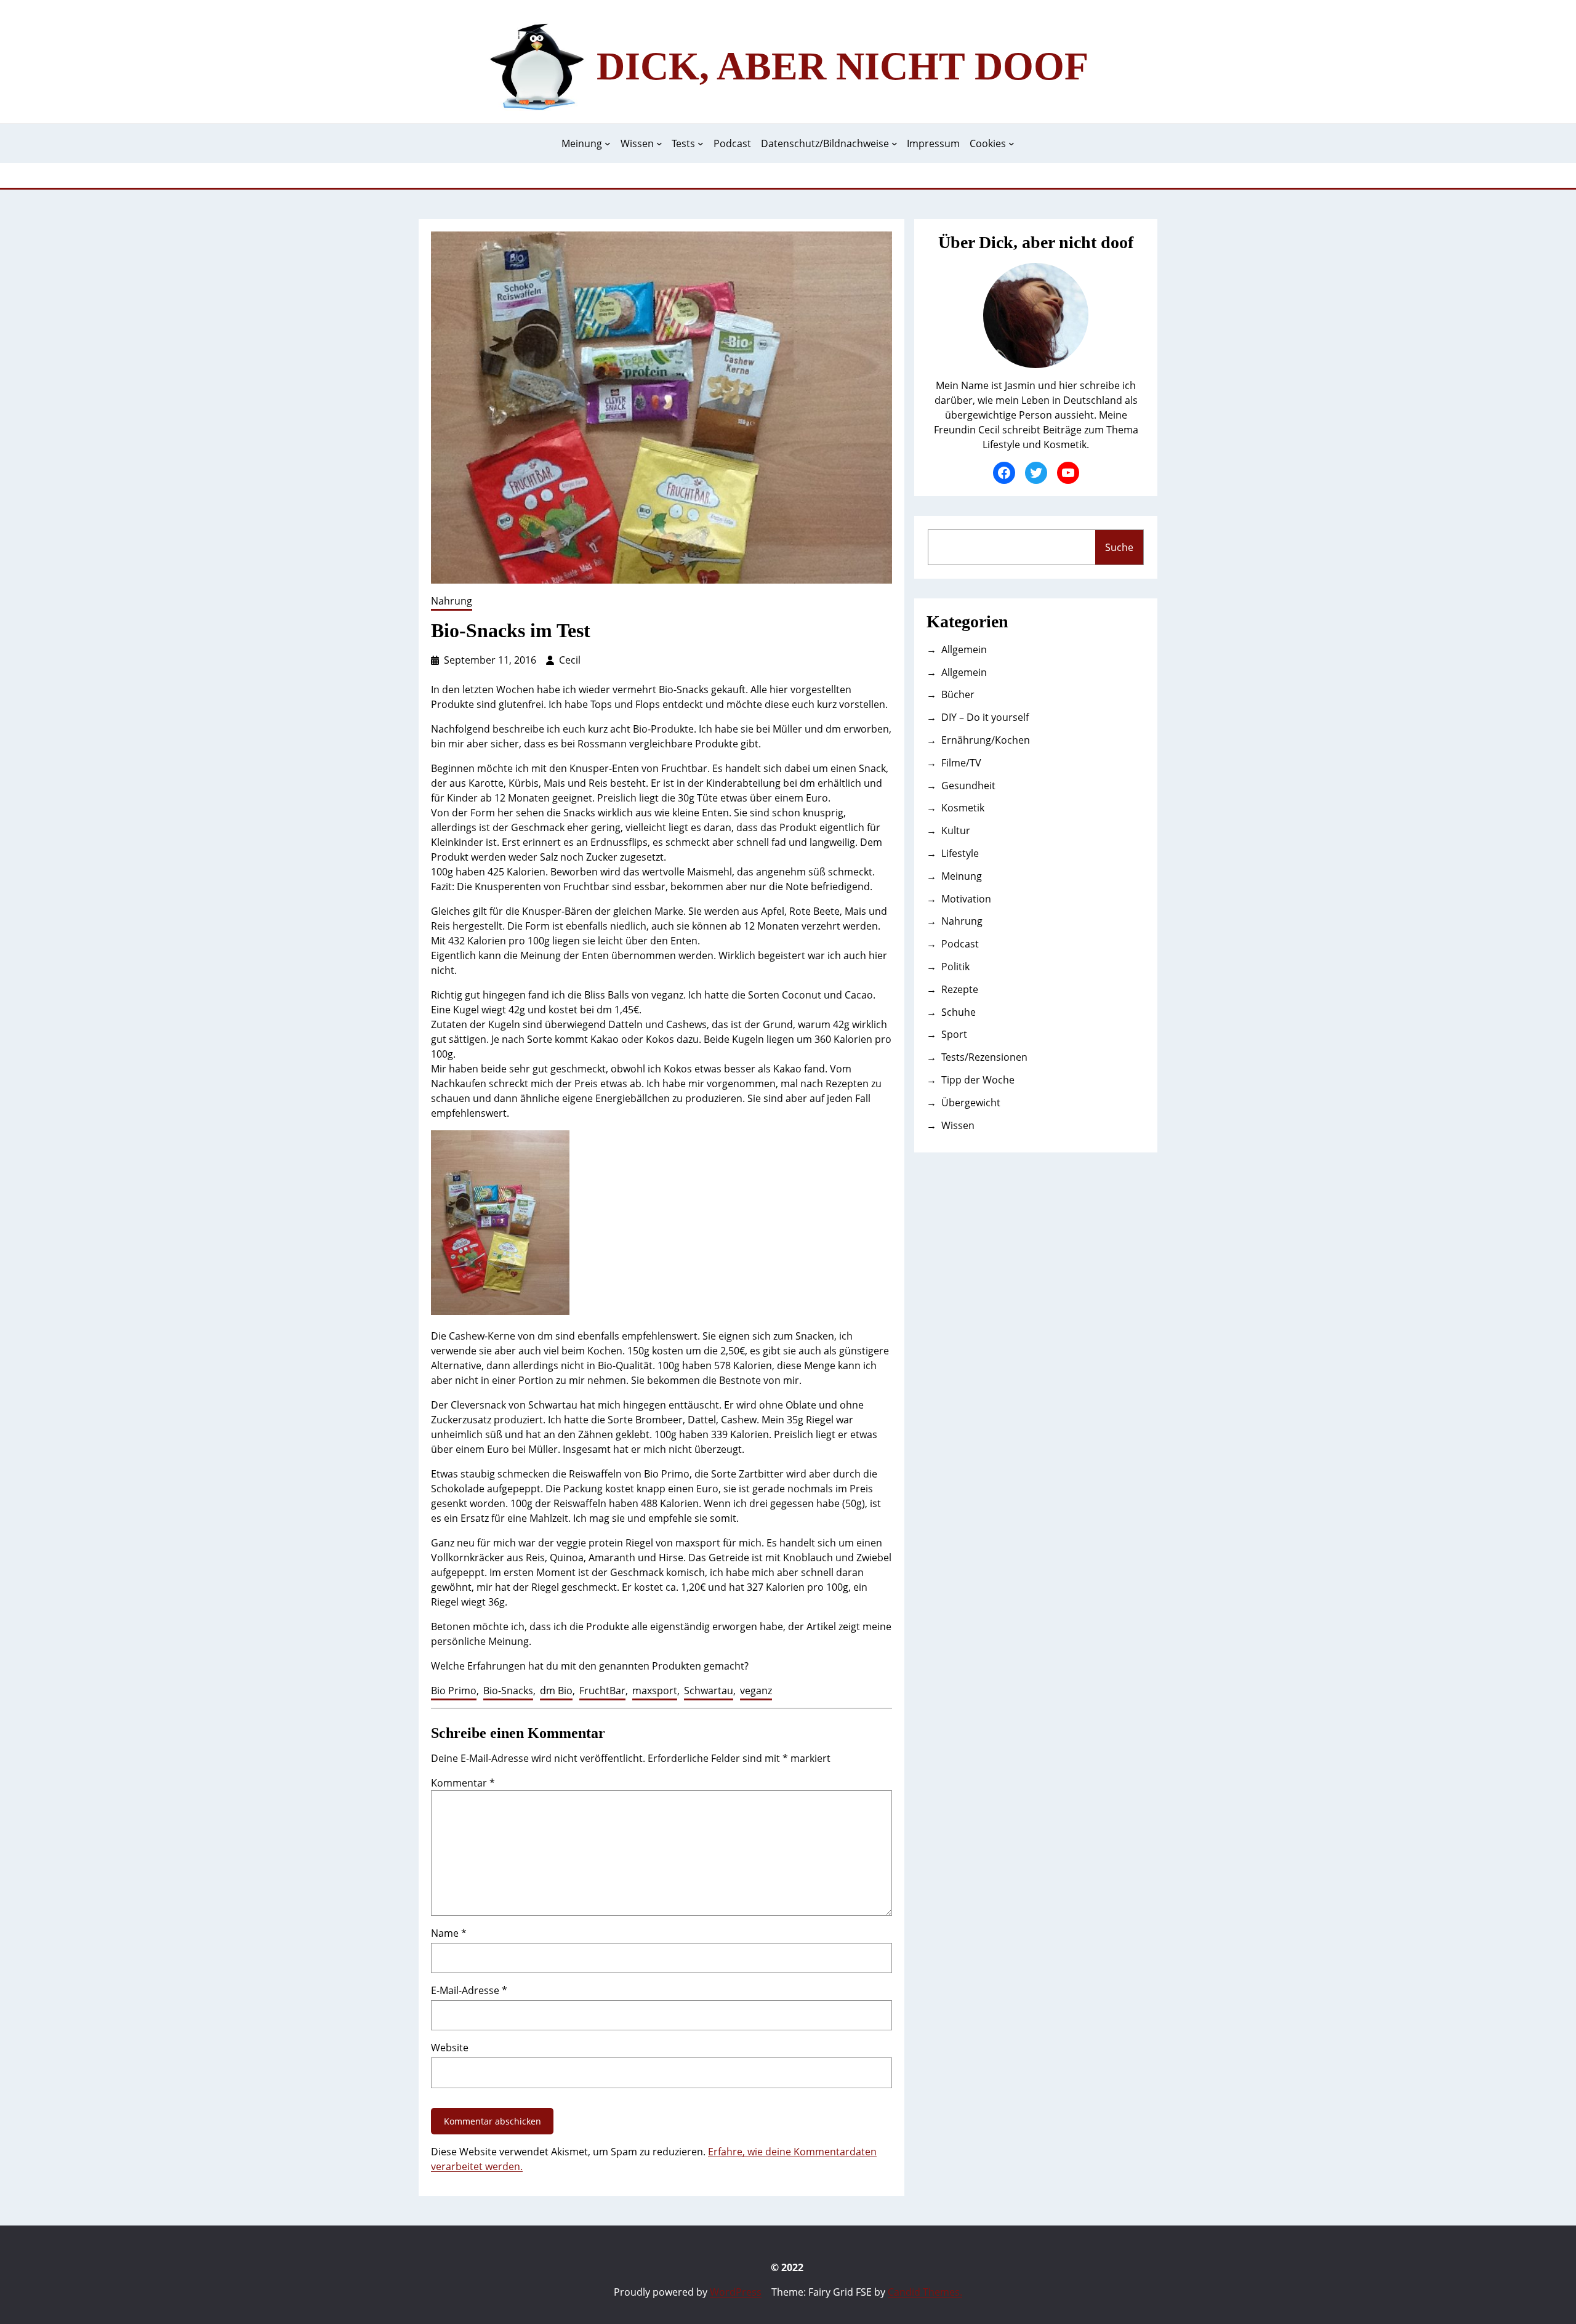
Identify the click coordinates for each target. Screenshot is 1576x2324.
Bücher (958, 694)
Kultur (956, 830)
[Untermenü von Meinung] (608, 143)
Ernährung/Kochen (986, 740)
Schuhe (959, 1012)
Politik (955, 967)
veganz (756, 1691)
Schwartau (709, 1691)
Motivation (966, 899)
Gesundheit (968, 786)
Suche (1119, 547)
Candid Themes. (925, 2292)
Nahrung (452, 601)
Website (450, 2048)
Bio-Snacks (508, 1691)
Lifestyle (960, 853)
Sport (954, 1034)
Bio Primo (454, 1691)
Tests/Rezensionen (984, 1057)
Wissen (958, 1125)
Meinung (962, 876)
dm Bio (556, 1691)
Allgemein (964, 649)
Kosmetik (963, 808)
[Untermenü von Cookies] (1011, 143)
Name (449, 1933)
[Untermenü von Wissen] (659, 143)
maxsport (655, 1691)
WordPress (736, 2292)
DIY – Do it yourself (985, 717)
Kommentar (463, 1783)
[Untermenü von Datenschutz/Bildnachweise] (895, 143)
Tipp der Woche (978, 1080)
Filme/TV (961, 763)
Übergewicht (971, 1103)
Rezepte (960, 989)
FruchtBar (602, 1691)
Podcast (960, 944)
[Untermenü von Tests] (701, 143)
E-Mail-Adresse (469, 1990)
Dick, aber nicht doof (842, 66)
